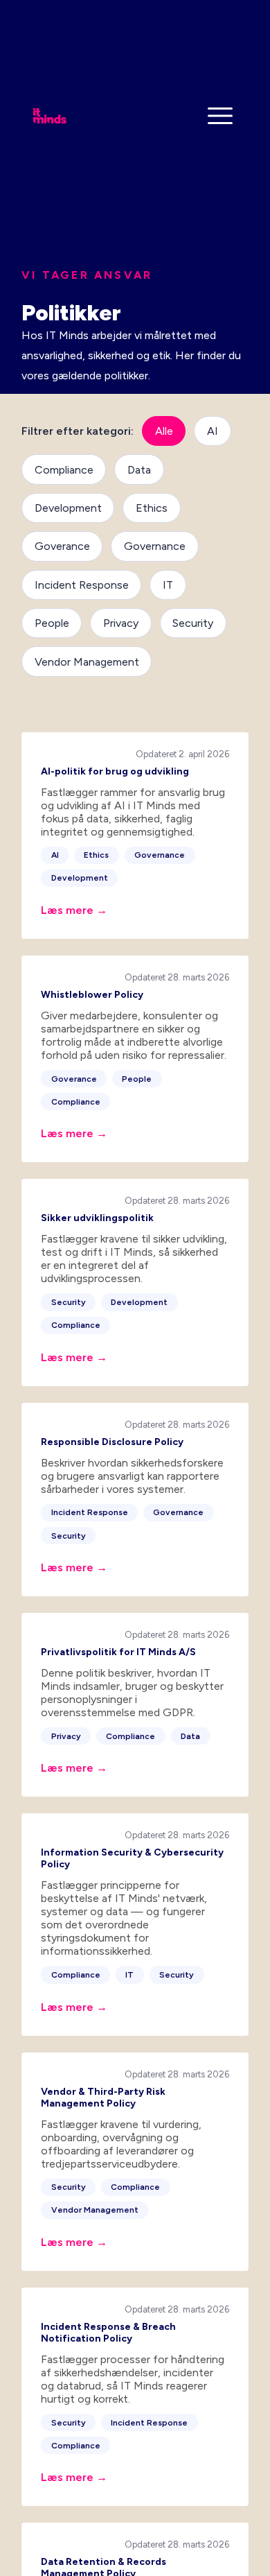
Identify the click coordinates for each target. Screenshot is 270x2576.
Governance (155, 546)
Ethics (152, 508)
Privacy (121, 623)
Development (68, 508)
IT (168, 585)
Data (139, 470)
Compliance (64, 470)
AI (213, 431)
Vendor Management (87, 662)
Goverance (62, 546)
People (52, 623)
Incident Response (82, 585)
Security (193, 623)
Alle (164, 431)
